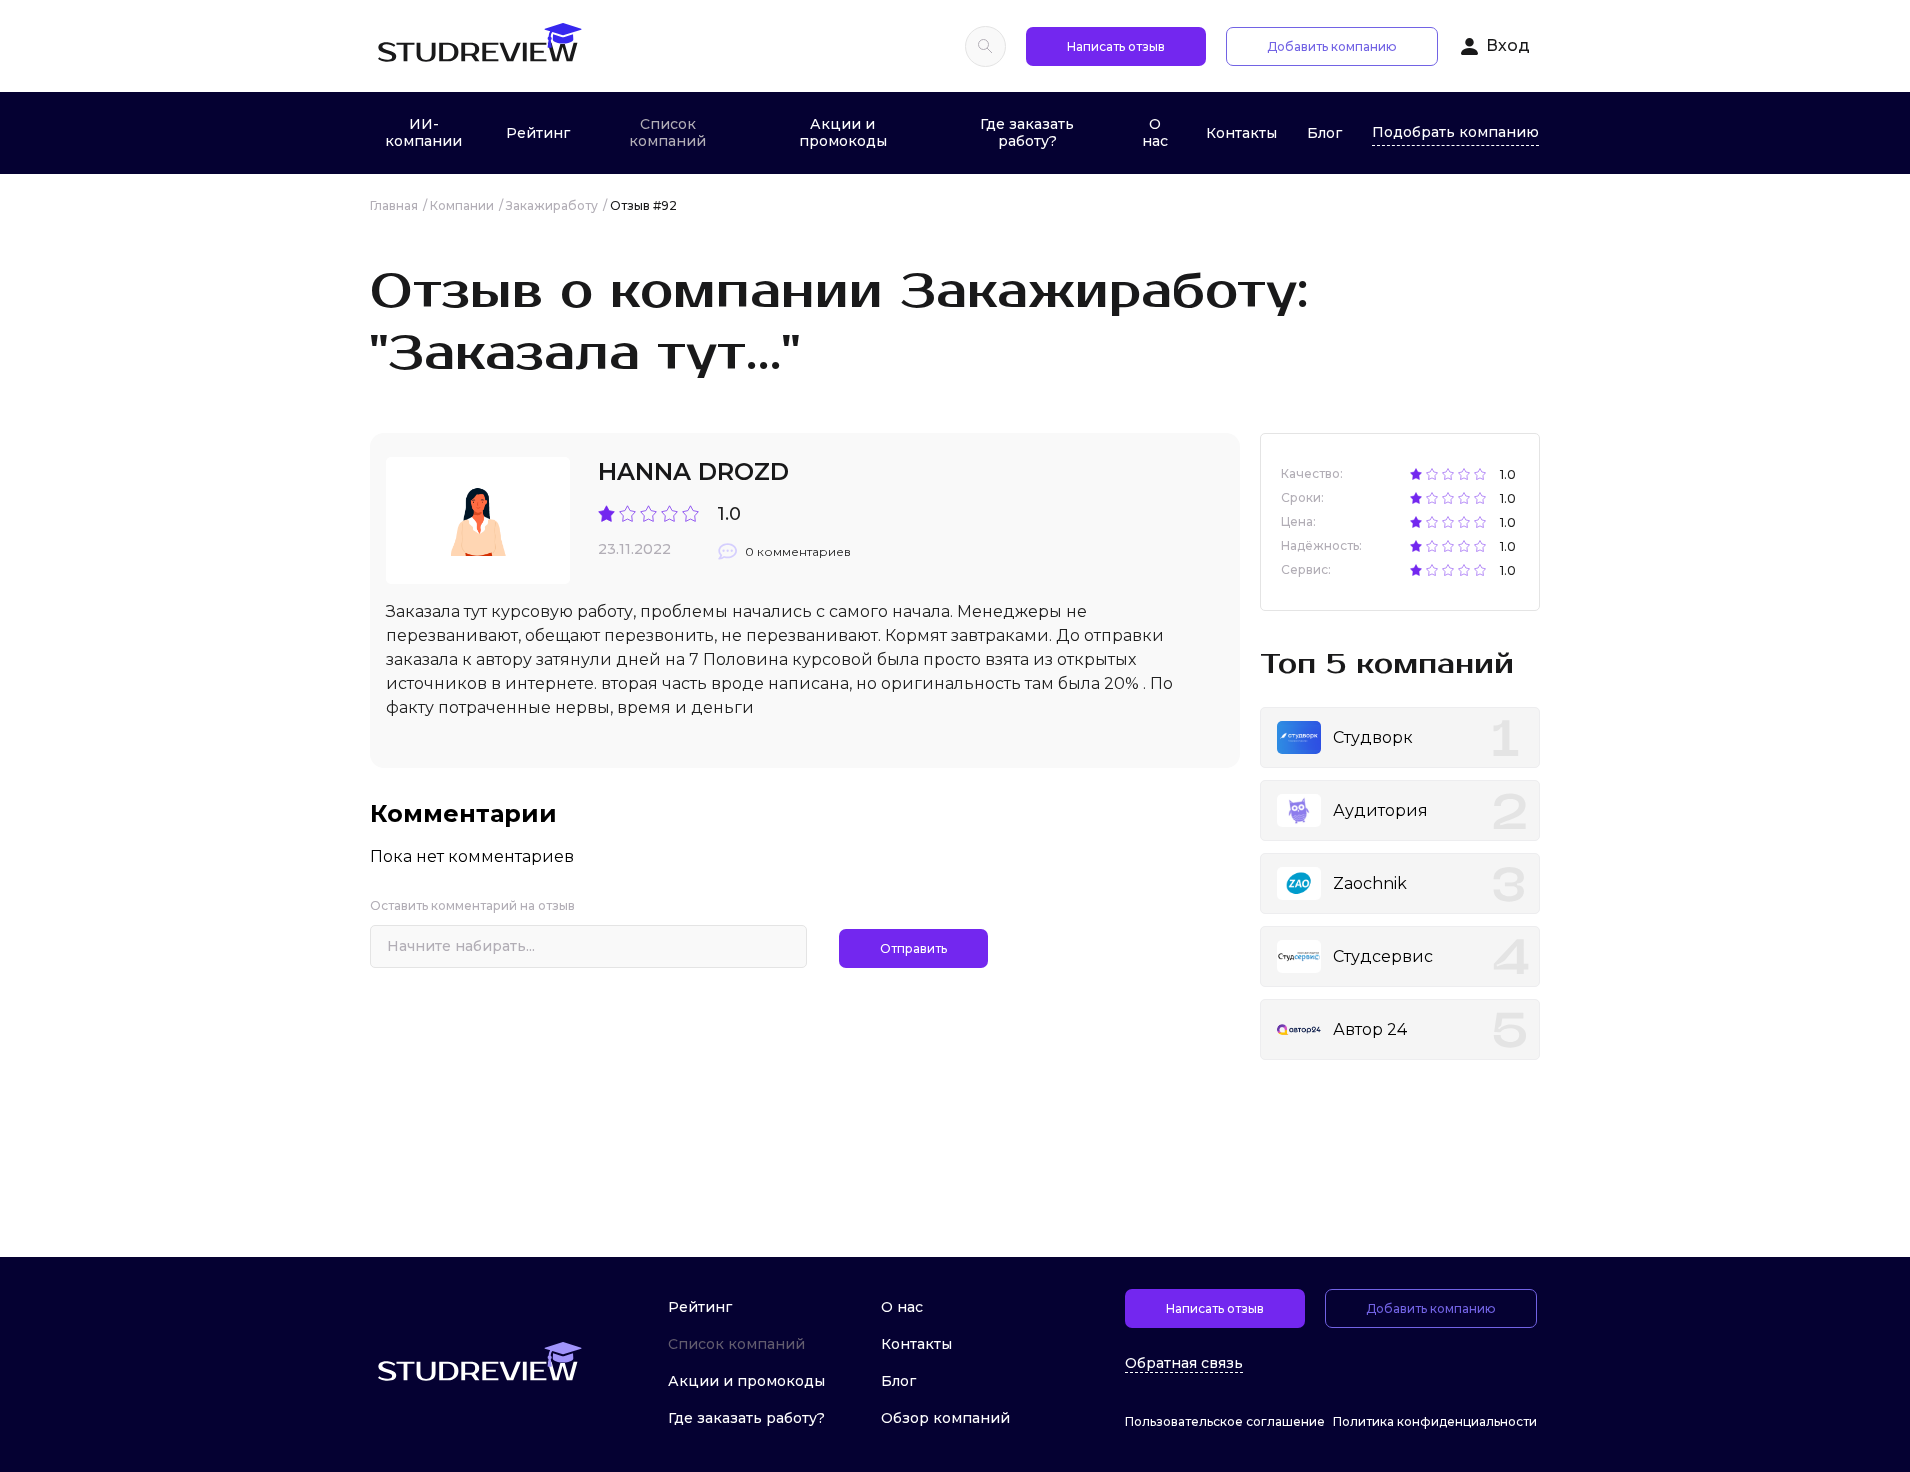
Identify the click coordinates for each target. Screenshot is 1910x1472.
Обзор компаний (945, 1418)
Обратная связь (1184, 1363)
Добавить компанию (1332, 46)
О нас (1155, 132)
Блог (1324, 133)
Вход (1508, 45)
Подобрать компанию (1455, 132)
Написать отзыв (1116, 46)
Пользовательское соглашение (1225, 1421)
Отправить (913, 948)
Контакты (1241, 133)
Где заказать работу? (1027, 132)
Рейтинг (538, 133)
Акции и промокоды (843, 132)
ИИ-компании (423, 132)
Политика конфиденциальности (1435, 1421)
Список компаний (667, 132)
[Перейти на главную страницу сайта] (479, 46)
